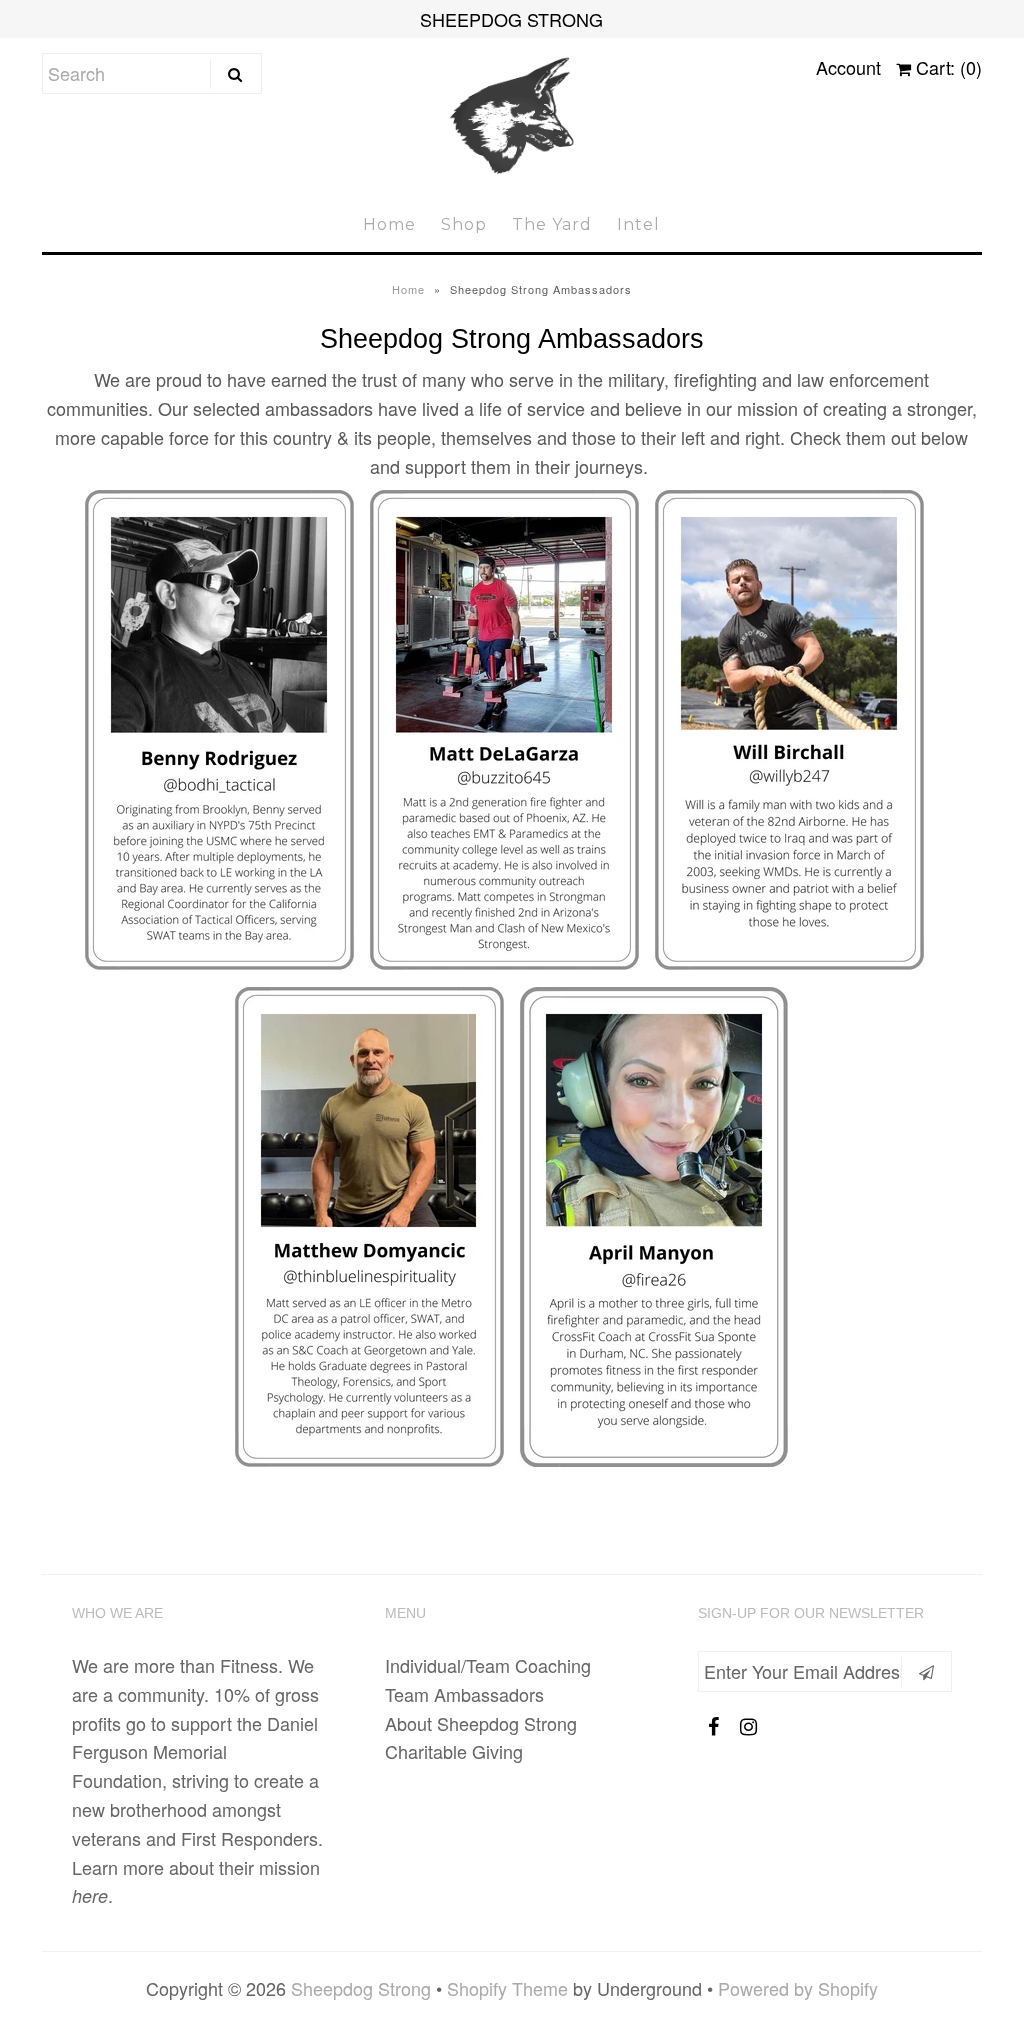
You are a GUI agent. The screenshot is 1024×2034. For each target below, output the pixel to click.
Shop (464, 224)
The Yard (552, 224)
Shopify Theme (507, 1988)
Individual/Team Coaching (488, 1665)
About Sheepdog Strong (481, 1723)
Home (389, 224)
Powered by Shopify (798, 1988)
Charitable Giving (454, 1751)
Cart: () (946, 67)
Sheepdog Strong (361, 1988)
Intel (638, 224)
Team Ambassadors (464, 1694)
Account (848, 67)
